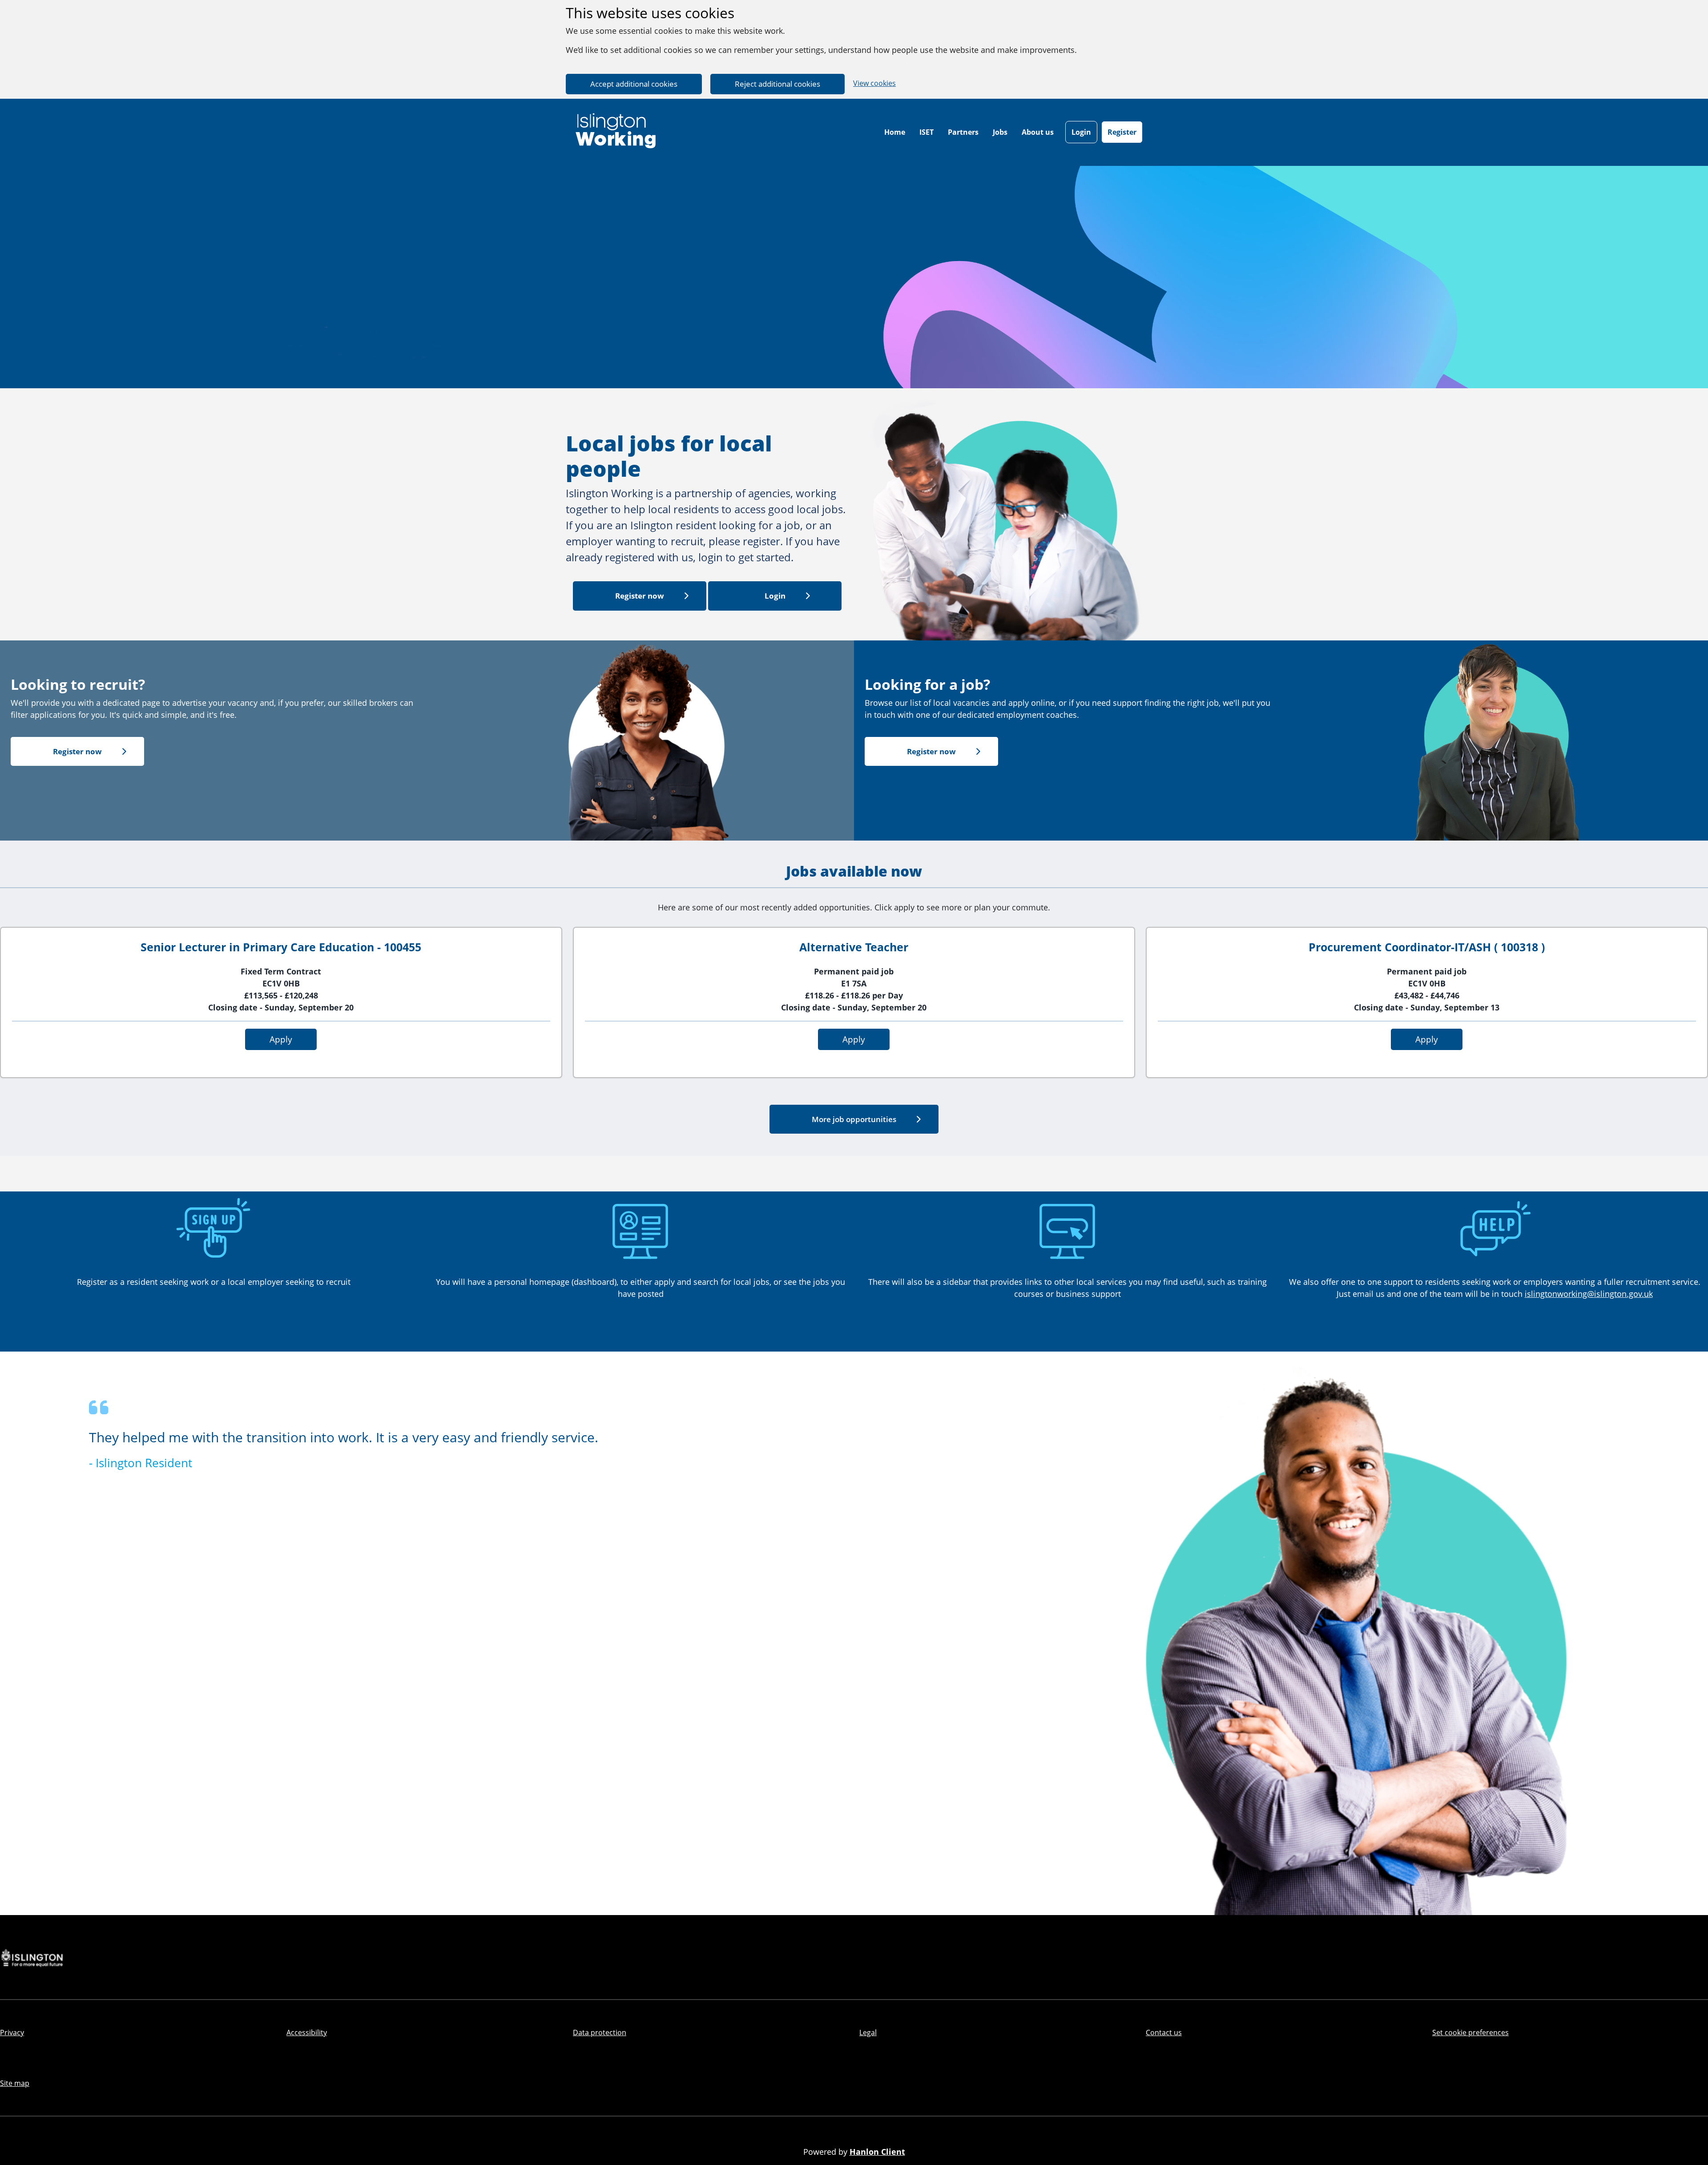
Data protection (600, 2032)
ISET (927, 132)
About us (1038, 132)
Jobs (1000, 132)
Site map (15, 2083)
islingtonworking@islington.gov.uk (1589, 1294)
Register (1122, 132)
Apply (281, 1039)
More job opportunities (854, 1119)
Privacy (12, 2032)
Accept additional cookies (634, 84)
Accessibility (307, 2032)
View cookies (874, 83)
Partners (963, 132)
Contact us (1164, 2032)
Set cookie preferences (1470, 2032)
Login (1081, 132)
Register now (640, 596)
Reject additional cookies (777, 84)
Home (895, 132)
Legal (868, 2032)
